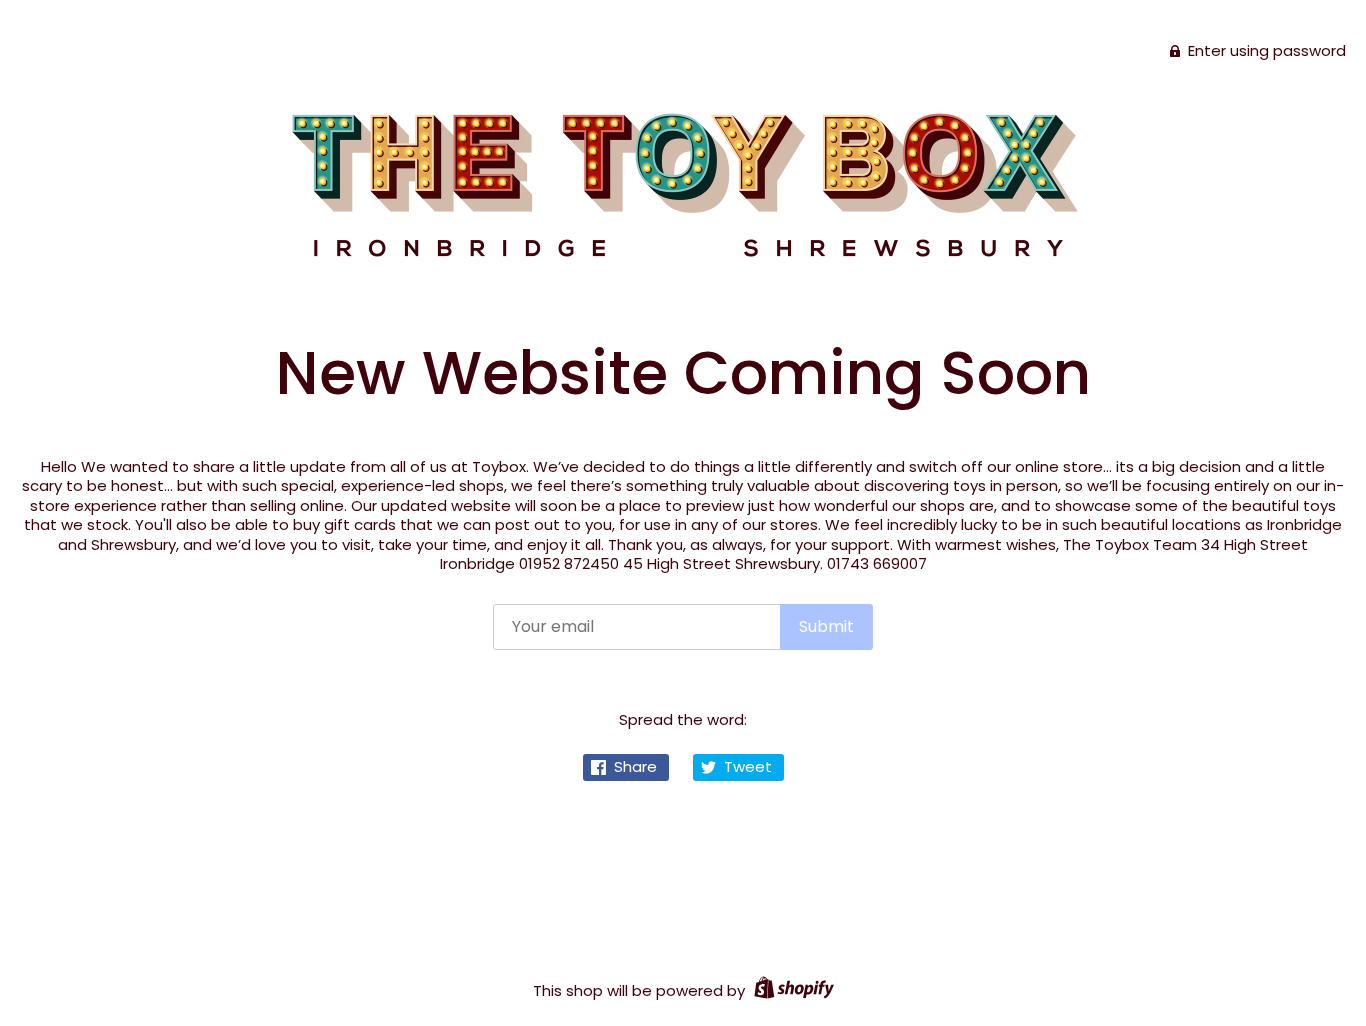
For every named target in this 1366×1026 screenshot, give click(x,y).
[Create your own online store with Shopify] (791, 990)
